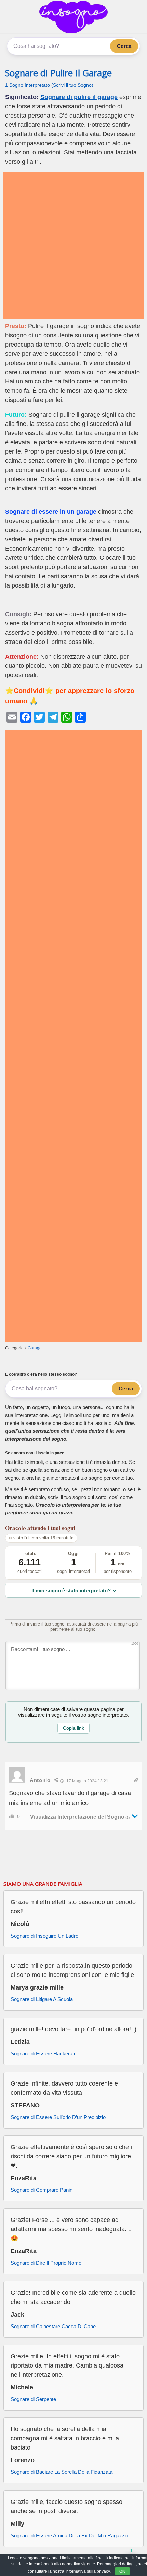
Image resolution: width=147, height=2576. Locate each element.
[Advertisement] (73, 245)
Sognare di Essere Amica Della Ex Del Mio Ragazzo (69, 2535)
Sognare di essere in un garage (51, 512)
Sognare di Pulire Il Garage (58, 73)
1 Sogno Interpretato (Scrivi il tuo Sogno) (49, 85)
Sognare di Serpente (33, 2399)
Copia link (73, 1728)
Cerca (124, 46)
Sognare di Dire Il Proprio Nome (46, 2263)
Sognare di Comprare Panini (42, 2190)
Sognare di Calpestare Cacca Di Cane (53, 2326)
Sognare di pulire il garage (79, 97)
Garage (35, 1348)
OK (122, 2571)
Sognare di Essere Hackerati (43, 2054)
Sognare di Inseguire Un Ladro (44, 1936)
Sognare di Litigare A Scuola (42, 1999)
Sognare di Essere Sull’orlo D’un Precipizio (58, 2117)
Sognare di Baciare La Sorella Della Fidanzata (62, 2472)
